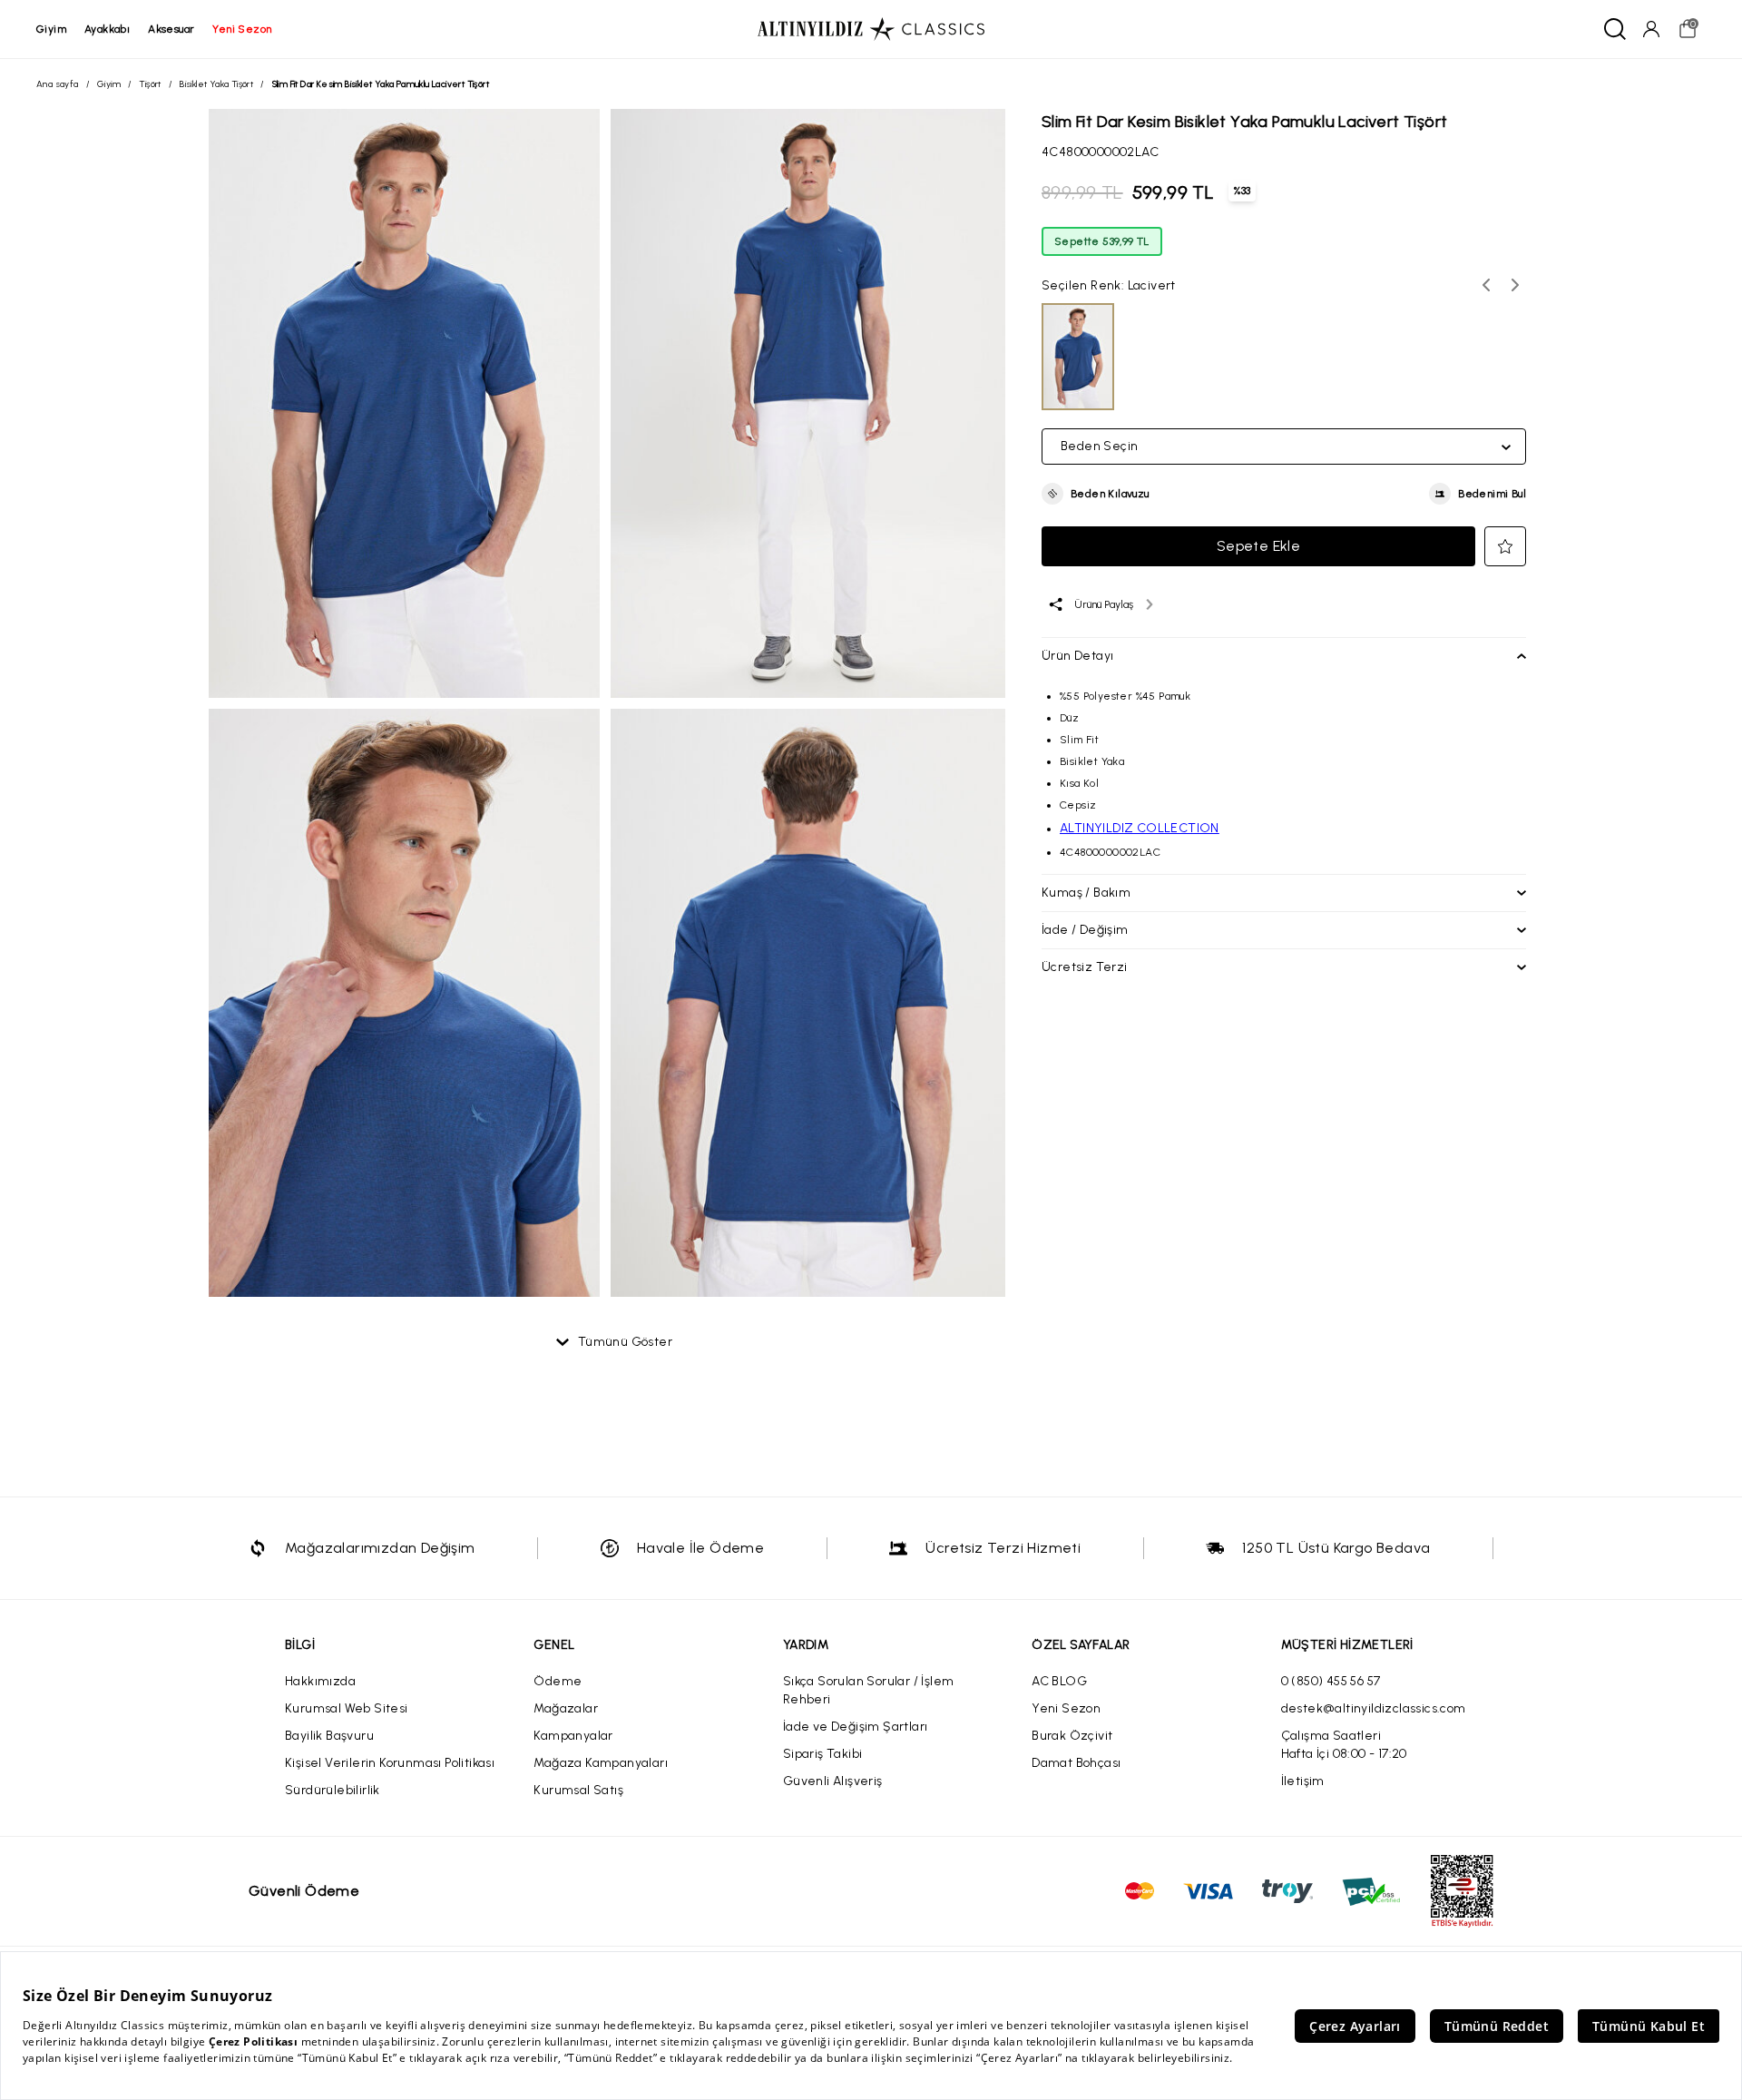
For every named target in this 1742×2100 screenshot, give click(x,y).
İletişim (1303, 1781)
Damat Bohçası (1076, 1763)
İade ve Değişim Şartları (856, 1727)
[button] (1096, 494)
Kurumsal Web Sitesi (347, 1708)
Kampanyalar (573, 1736)
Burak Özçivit (1072, 1736)
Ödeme (558, 1681)
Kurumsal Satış (578, 1790)
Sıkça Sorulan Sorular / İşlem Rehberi (869, 1690)
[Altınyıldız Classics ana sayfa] (871, 29)
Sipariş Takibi (823, 1754)
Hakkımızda (320, 1681)
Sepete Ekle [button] (1258, 546)
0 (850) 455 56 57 (1331, 1681)
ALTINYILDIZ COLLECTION (1140, 828)
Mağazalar (566, 1708)
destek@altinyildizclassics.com (1374, 1708)
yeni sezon (242, 29)
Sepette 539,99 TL (1102, 241)
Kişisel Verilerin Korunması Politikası (390, 1763)
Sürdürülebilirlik (333, 1790)
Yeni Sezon (1066, 1708)
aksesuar (171, 29)
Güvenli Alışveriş (833, 1781)
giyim (51, 29)
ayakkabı (107, 29)
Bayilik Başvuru (329, 1736)
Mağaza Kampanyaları (601, 1763)
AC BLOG (1059, 1681)
